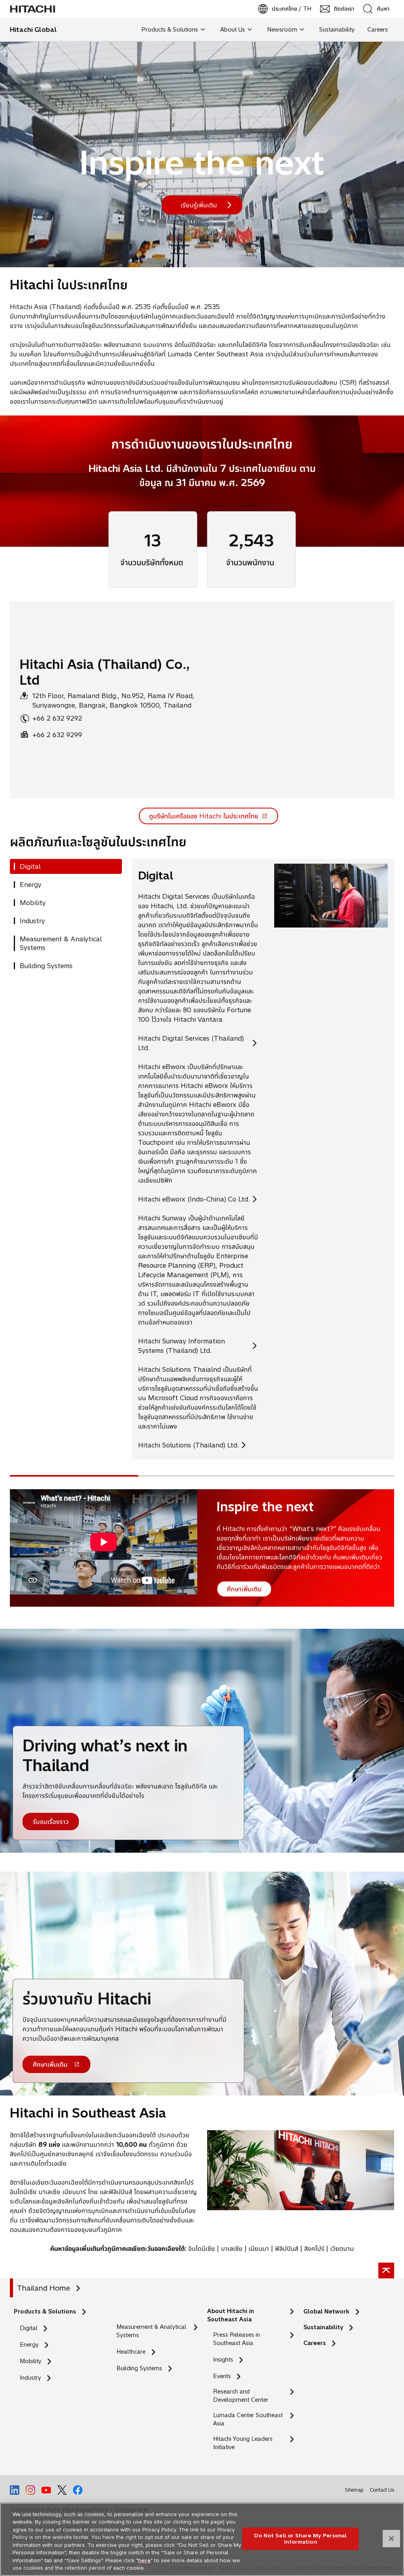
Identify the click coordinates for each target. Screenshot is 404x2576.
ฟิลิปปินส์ (287, 2248)
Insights (223, 2360)
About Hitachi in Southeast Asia (231, 2315)
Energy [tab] (31, 885)
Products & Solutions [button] (170, 30)
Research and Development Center (243, 2396)
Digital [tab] (30, 866)
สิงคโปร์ (314, 2248)
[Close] (391, 2539)
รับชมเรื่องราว (51, 1822)
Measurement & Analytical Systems (151, 2331)
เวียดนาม (342, 2248)
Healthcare (131, 2352)
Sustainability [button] (337, 30)
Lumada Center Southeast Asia (248, 2419)
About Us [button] (233, 30)
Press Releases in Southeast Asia (237, 2339)
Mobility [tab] (33, 903)
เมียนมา (259, 2248)
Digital (29, 2328)
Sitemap (354, 2490)
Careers (315, 2343)
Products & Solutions (45, 2312)
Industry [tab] (32, 921)
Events (222, 2376)
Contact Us (382, 2490)
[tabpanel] (263, 1159)
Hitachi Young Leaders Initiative (243, 2443)
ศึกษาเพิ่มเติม (50, 2067)
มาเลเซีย (232, 2248)
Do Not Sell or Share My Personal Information (300, 2539)
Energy (29, 2345)
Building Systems (139, 2368)
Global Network (326, 2312)
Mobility (31, 2361)
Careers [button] (378, 30)
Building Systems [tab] (46, 966)
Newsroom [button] (282, 30)
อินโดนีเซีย (202, 2248)
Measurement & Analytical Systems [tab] (61, 943)
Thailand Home (44, 2288)
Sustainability (323, 2327)
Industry (30, 2378)
